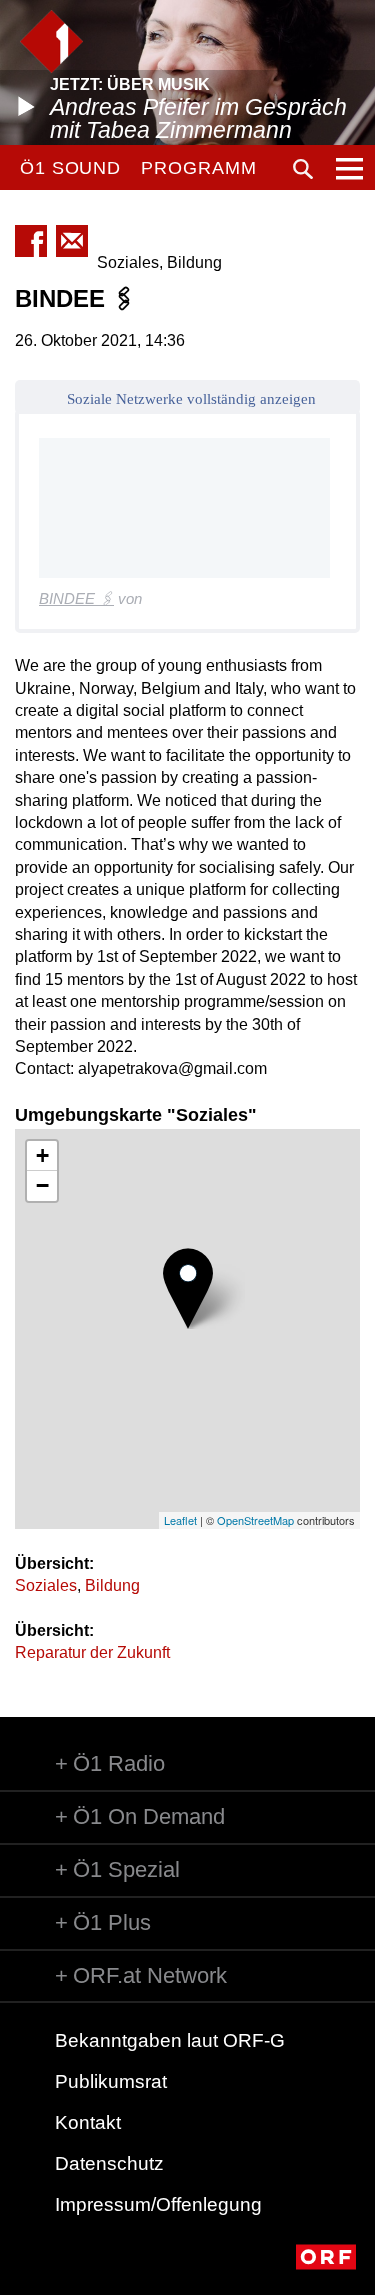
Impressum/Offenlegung (158, 2204)
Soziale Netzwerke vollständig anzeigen (191, 399)
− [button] (42, 1185)
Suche (303, 169)
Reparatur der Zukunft (92, 1652)
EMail (72, 241)
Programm (198, 168)
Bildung (112, 1585)
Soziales (46, 1585)
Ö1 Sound (70, 168)
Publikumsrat (111, 2081)
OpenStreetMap (255, 1520)
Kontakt (88, 2122)
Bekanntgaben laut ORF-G (170, 2040)
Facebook (31, 241)
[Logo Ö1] (51, 41)
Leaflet (180, 1520)
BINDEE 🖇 (76, 598)
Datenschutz (109, 2163)
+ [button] (42, 1155)
